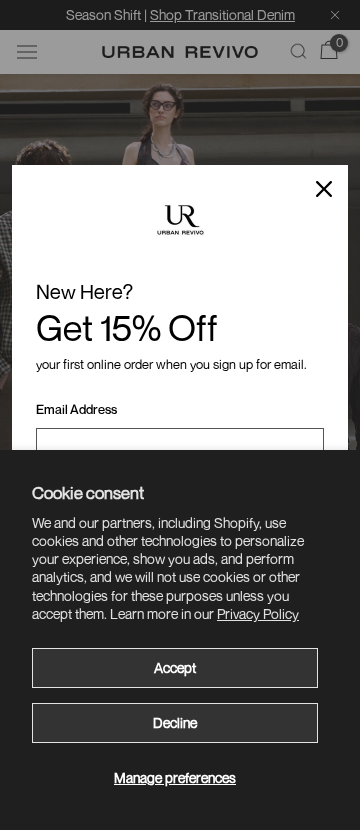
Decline (175, 722)
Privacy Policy (258, 613)
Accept (175, 667)
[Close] (324, 189)
